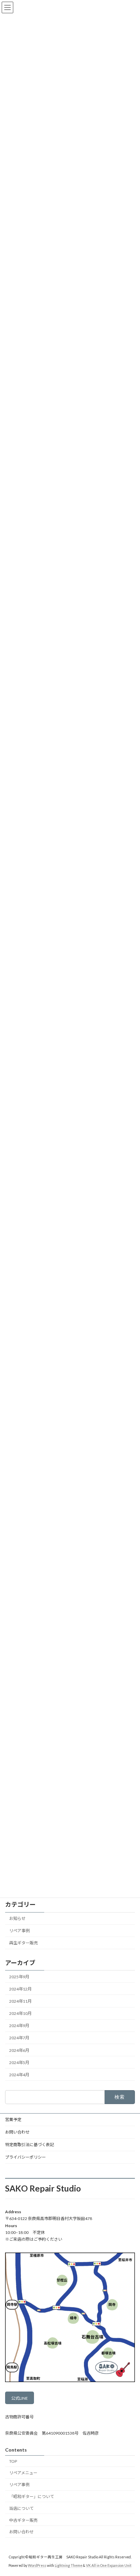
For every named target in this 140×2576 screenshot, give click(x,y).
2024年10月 (20, 2013)
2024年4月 (19, 2074)
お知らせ (17, 1918)
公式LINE (20, 2398)
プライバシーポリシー (25, 2157)
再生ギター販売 (23, 1943)
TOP (13, 2461)
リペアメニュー (23, 2473)
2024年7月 (19, 2038)
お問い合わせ (17, 2132)
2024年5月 (19, 2062)
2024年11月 (20, 2001)
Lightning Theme (68, 2565)
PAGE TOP (130, 2492)
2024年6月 (19, 2050)
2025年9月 (19, 1976)
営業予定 (13, 2119)
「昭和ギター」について (32, 2496)
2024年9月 (19, 2026)
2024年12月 (20, 1989)
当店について (21, 2508)
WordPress (37, 2565)
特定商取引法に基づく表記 (30, 2145)
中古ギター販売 (23, 2520)
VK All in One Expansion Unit (109, 2565)
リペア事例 (19, 1931)
